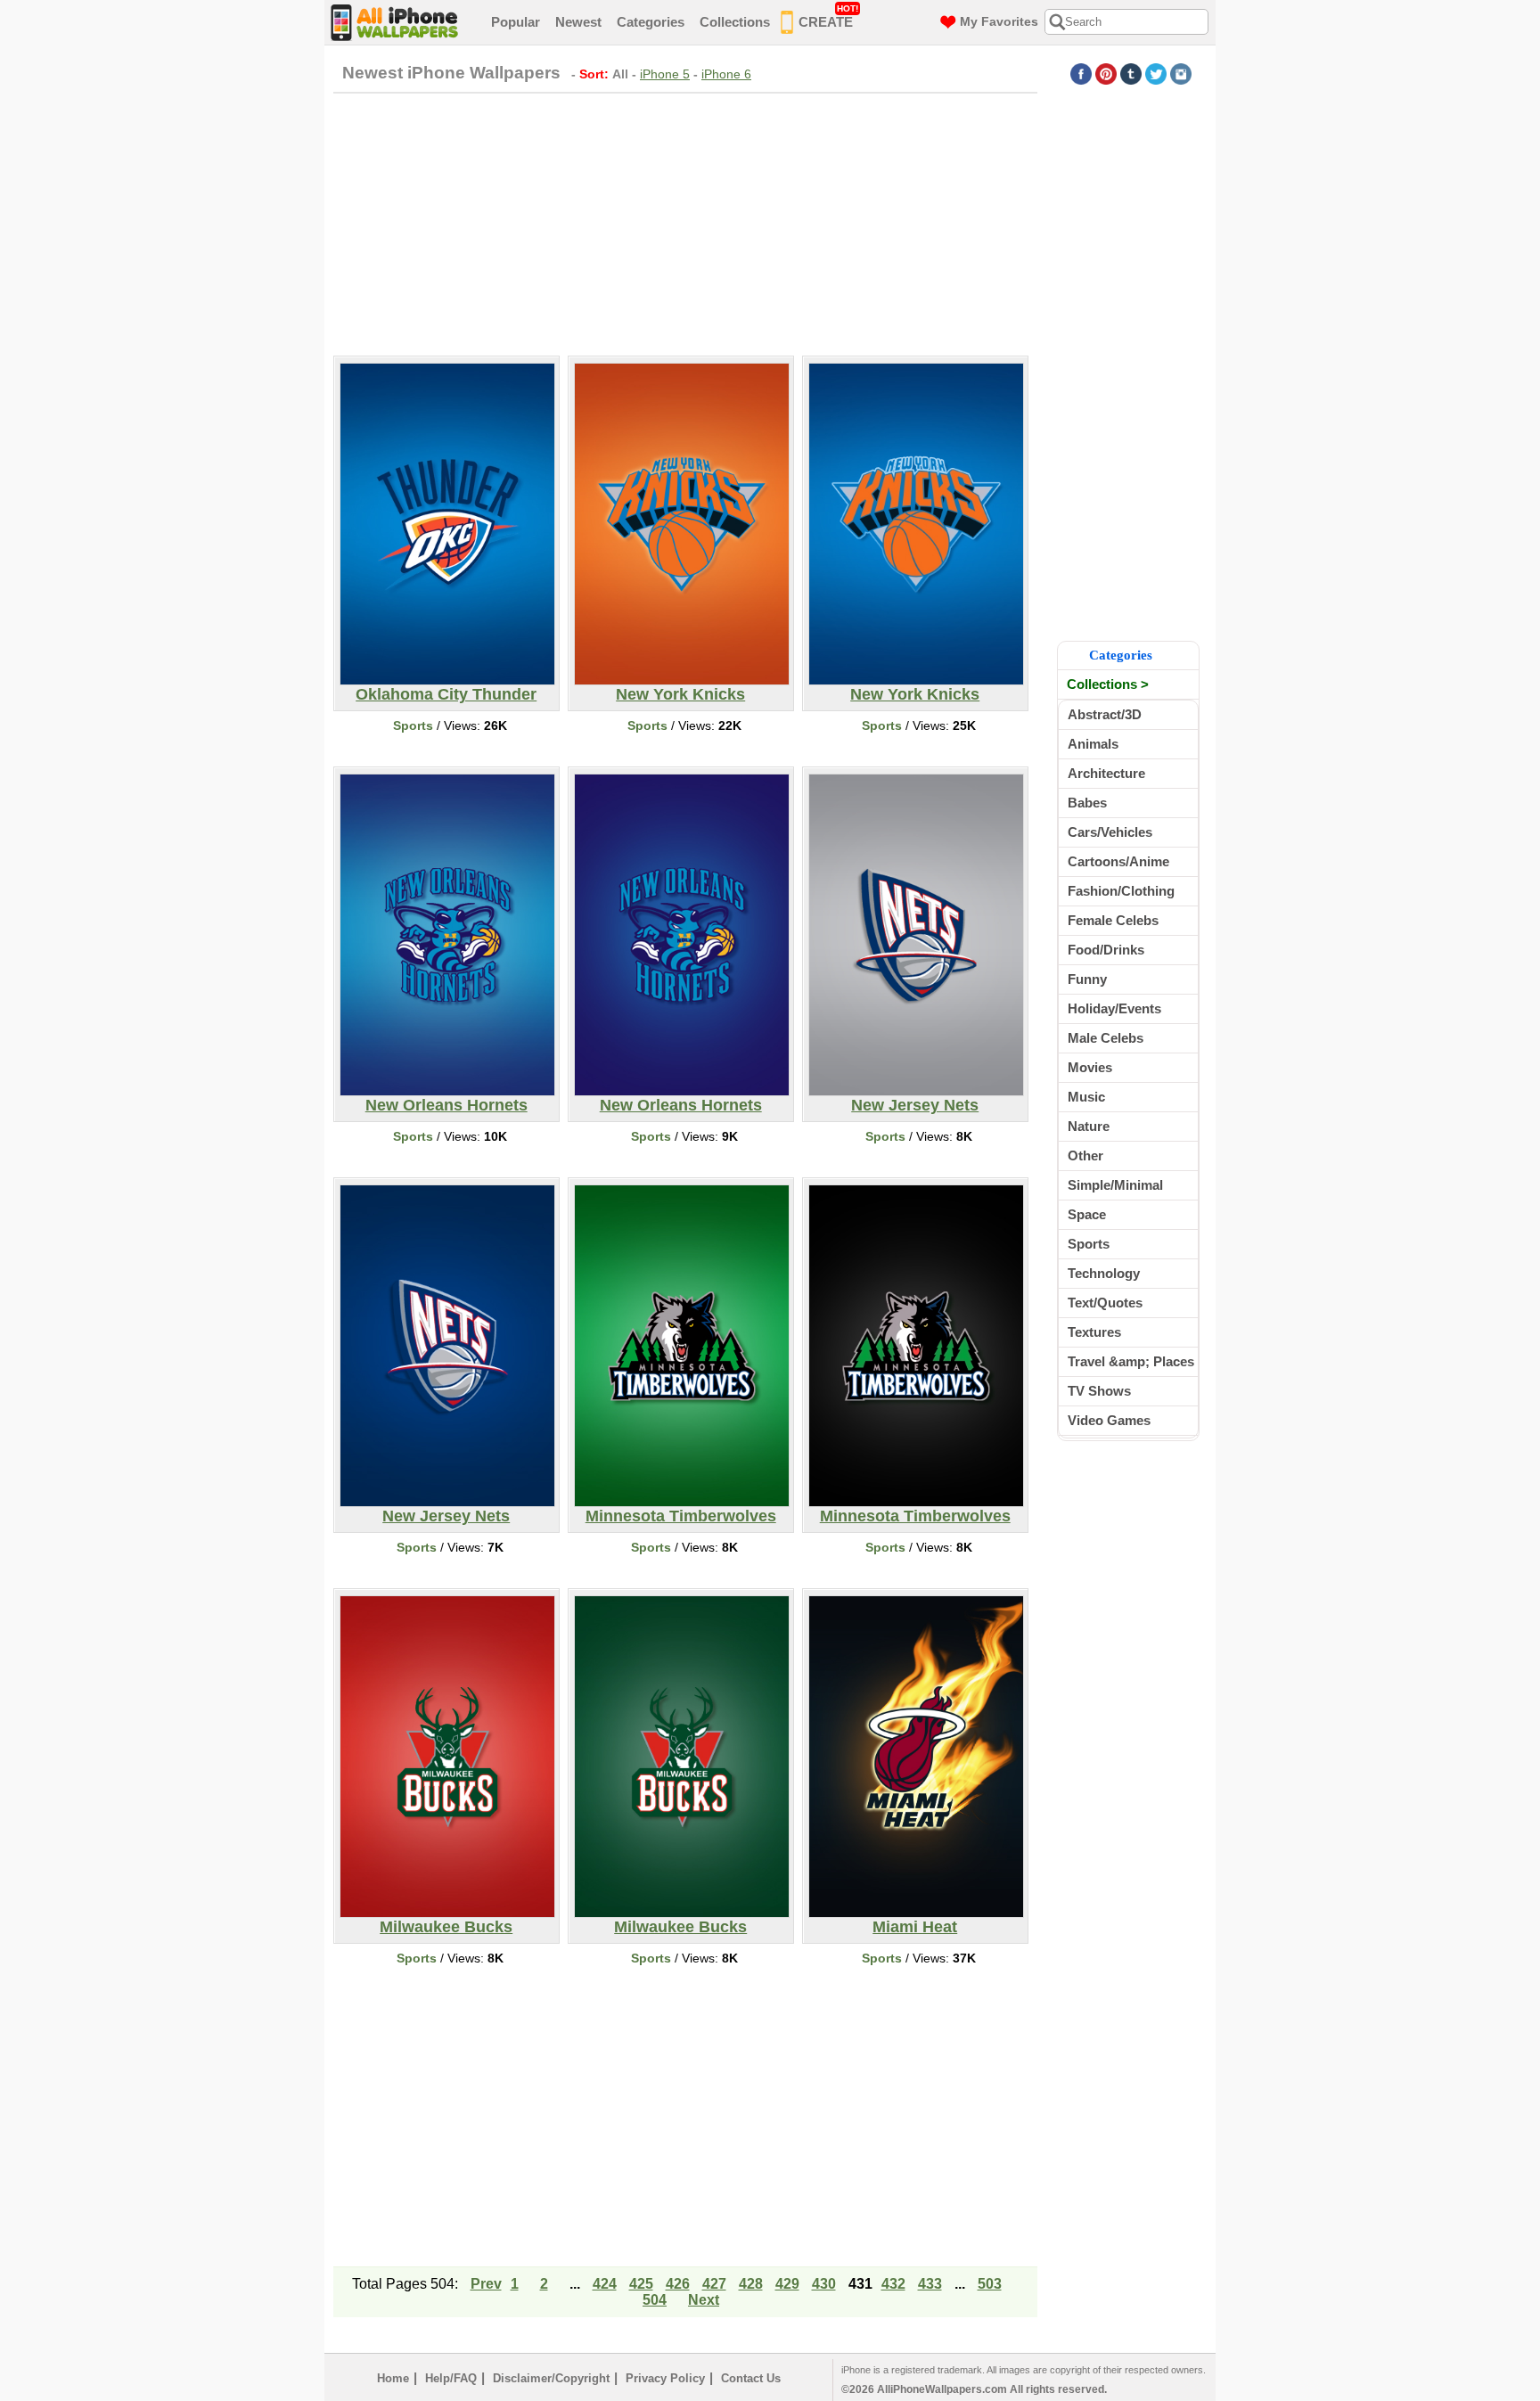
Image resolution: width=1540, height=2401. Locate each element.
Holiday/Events (1114, 1008)
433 (930, 2284)
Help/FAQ (451, 2378)
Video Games (1109, 1420)
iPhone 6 (726, 74)
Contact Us (751, 2378)
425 (641, 2284)
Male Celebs (1106, 1038)
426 (678, 2284)
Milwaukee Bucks (446, 1927)
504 (655, 2300)
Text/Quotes (1105, 1303)
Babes (1087, 803)
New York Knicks (680, 694)
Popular (516, 22)
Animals (1093, 744)
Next (704, 2300)
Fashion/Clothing (1121, 891)
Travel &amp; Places (1131, 1361)
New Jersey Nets (915, 1105)
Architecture (1106, 773)
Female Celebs (1113, 920)
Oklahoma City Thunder (446, 694)
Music (1086, 1097)
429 (787, 2284)
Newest (578, 22)
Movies (1090, 1067)
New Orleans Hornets (446, 1105)
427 (714, 2284)
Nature (1089, 1126)
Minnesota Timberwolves (681, 1516)
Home (393, 2378)
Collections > (1108, 684)
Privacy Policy (665, 2378)
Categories (651, 22)
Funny (1087, 979)
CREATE (828, 16)
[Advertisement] (685, 222)
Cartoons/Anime (1118, 861)
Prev (486, 2284)
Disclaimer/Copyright (551, 2378)
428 (751, 2284)
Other (1085, 1155)
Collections (735, 22)
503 (990, 2284)
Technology (1104, 1273)
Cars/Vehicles (1110, 832)
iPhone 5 (665, 74)
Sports (413, 725)
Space (1087, 1214)
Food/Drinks (1106, 950)
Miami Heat (915, 1927)
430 (824, 2284)
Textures (1094, 1332)
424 (605, 2284)
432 (893, 2284)
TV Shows (1099, 1391)
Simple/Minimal (1115, 1185)
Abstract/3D (1105, 714)
